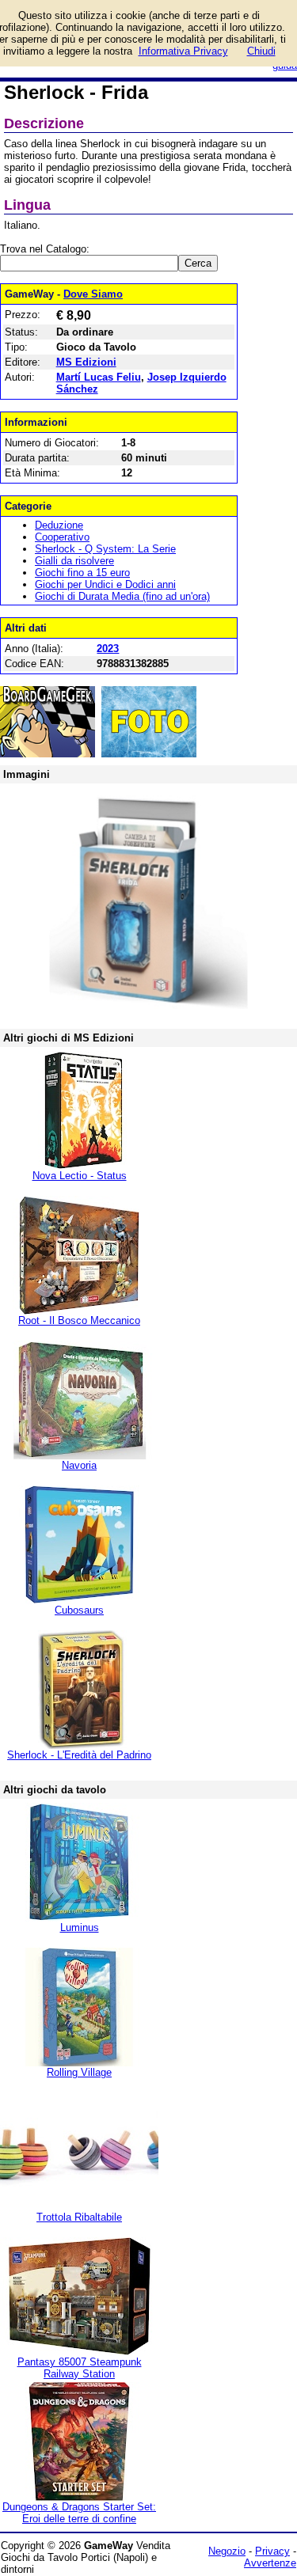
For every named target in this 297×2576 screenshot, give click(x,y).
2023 (108, 649)
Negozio (227, 2551)
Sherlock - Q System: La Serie (105, 549)
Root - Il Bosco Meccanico (79, 1320)
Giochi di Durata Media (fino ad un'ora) (122, 596)
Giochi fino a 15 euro (82, 573)
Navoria (79, 1465)
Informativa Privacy (183, 51)
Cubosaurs (79, 1610)
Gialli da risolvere (74, 561)
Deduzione (59, 525)
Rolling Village (79, 2072)
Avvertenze (270, 2563)
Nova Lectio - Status (80, 1176)
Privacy (272, 2551)
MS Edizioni (86, 362)
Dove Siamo (93, 294)
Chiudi (261, 51)
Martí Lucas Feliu (99, 377)
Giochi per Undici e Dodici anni (105, 584)
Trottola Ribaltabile (79, 2217)
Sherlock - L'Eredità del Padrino (79, 1755)
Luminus (80, 1927)
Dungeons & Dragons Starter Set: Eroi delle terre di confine (79, 2513)
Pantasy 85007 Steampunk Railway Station (80, 2368)
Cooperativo (62, 537)
